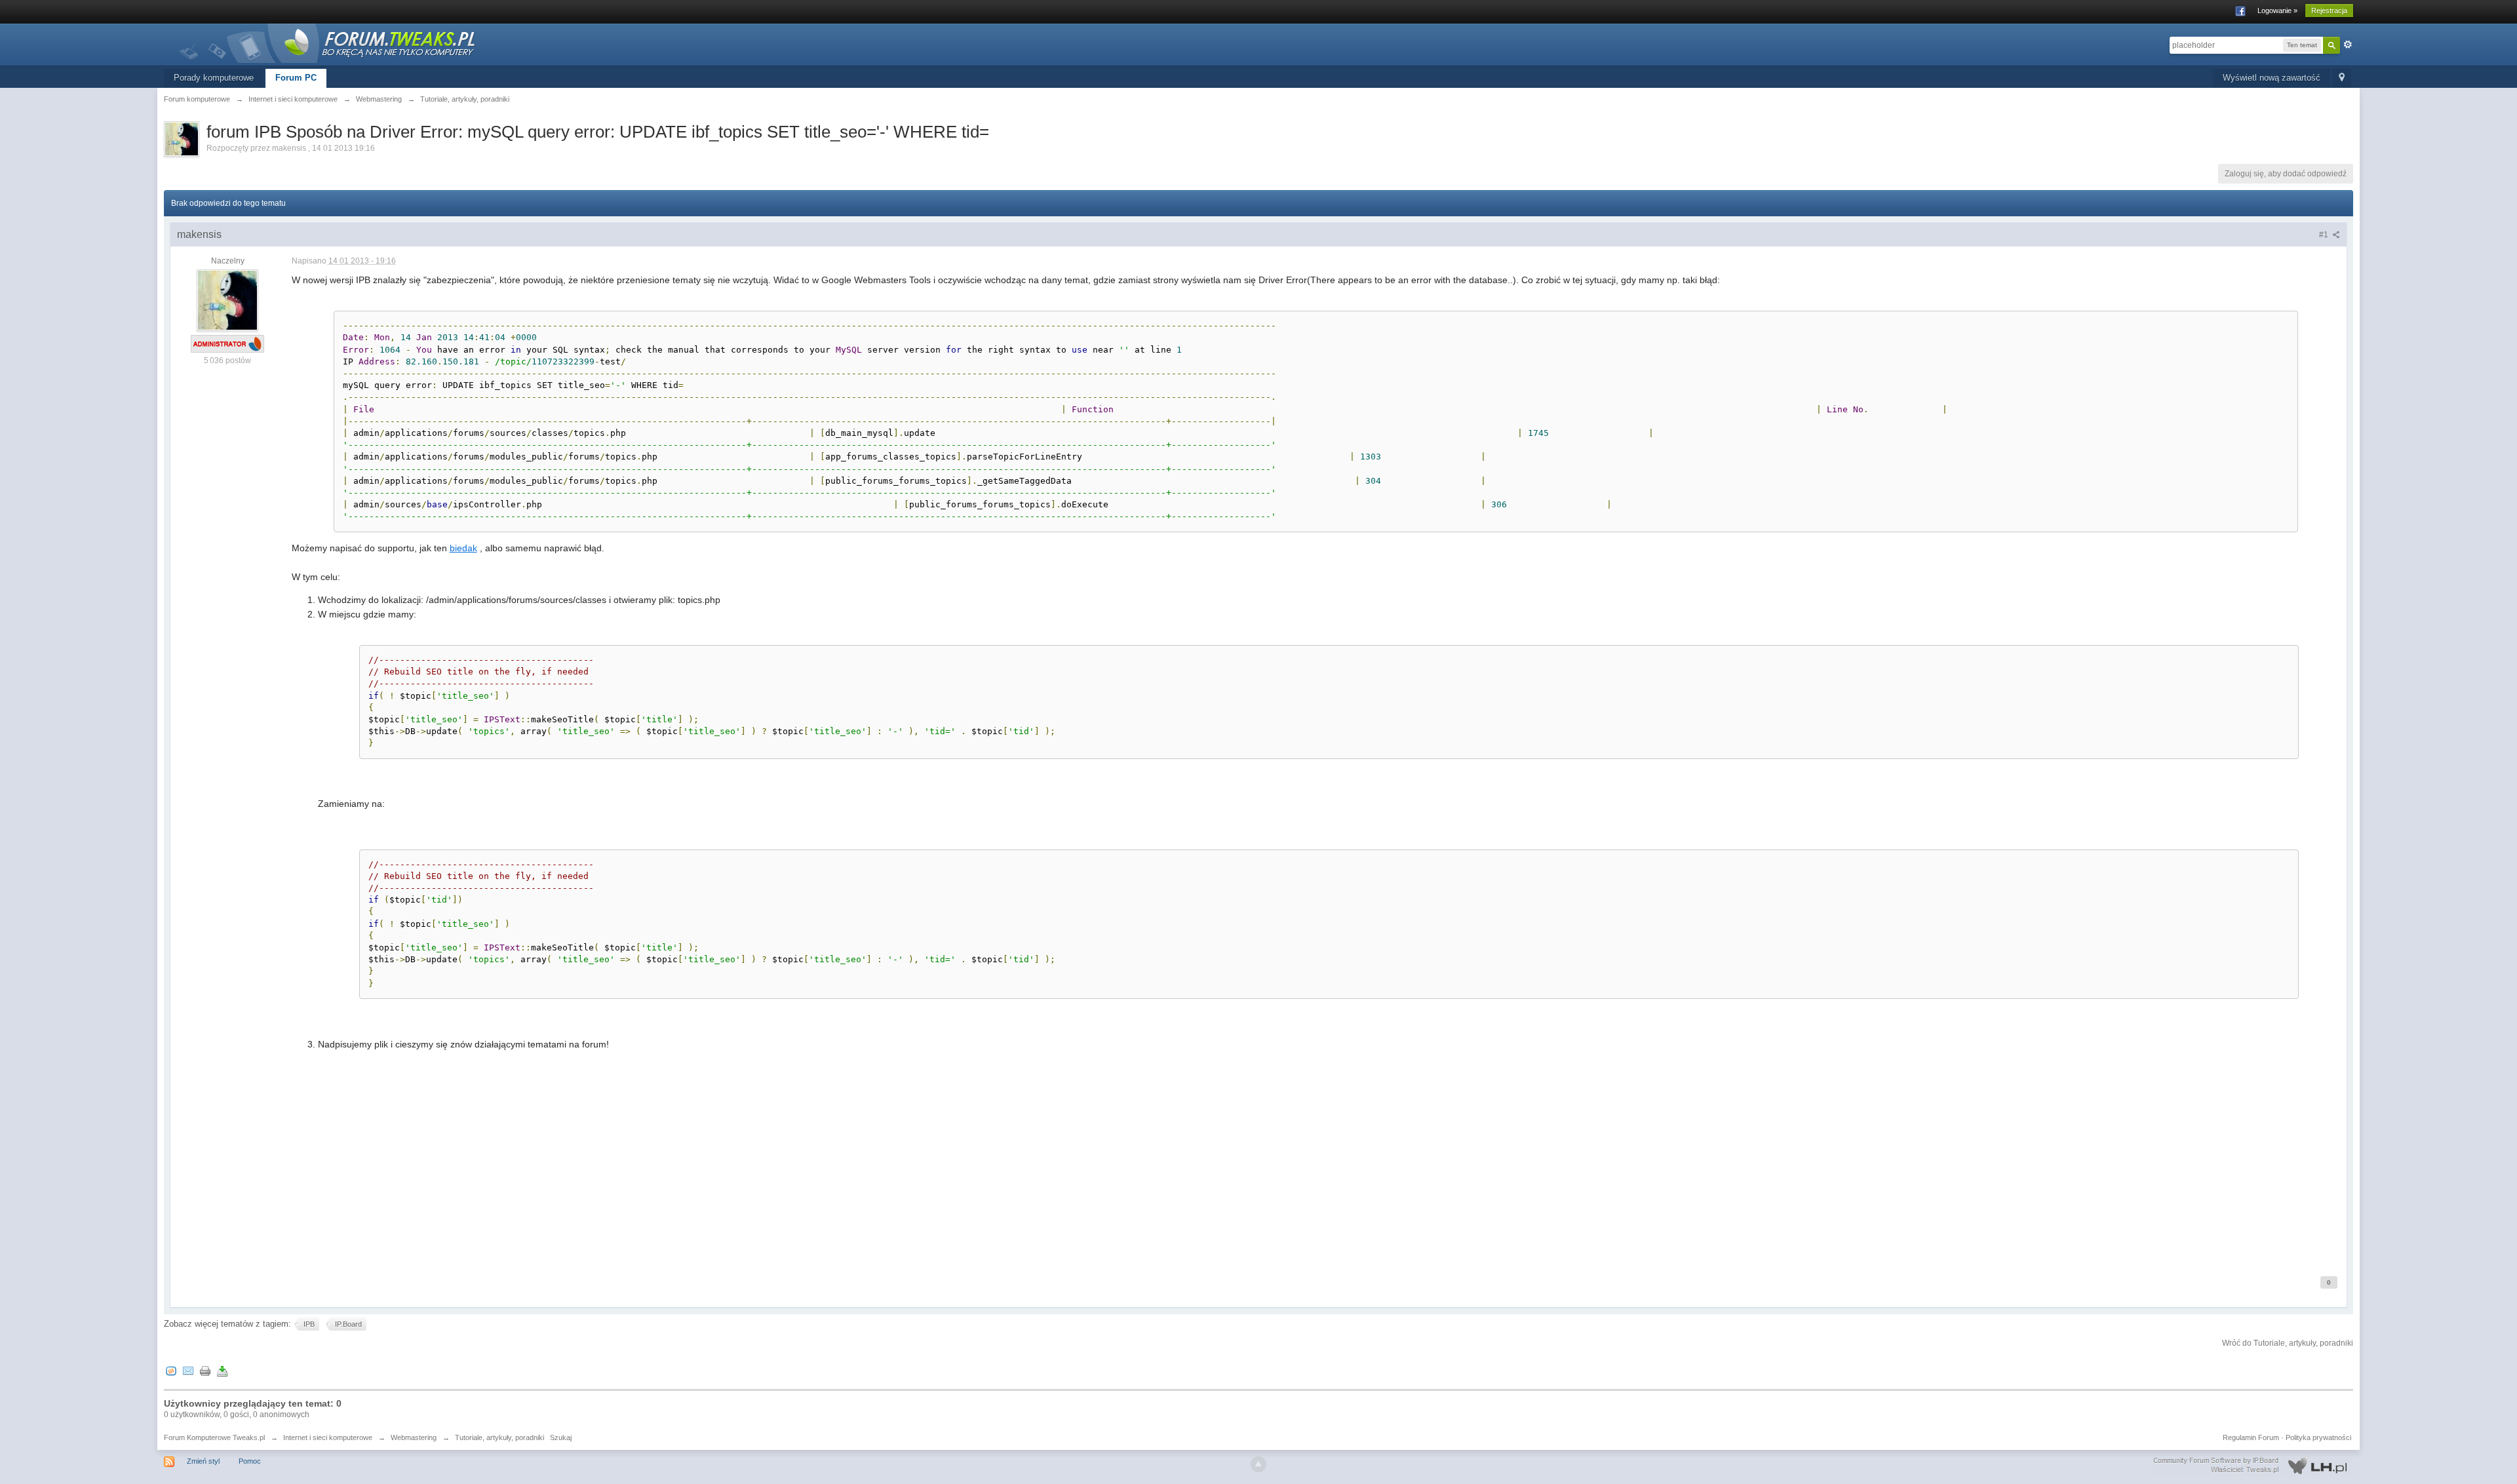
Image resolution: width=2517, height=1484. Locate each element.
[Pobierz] (222, 1371)
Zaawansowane (2348, 45)
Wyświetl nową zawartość (2272, 78)
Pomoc (250, 1461)
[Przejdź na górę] (1258, 1464)
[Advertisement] (685, 1165)
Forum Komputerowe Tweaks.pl (214, 1437)
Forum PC (296, 78)
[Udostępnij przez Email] (188, 1371)
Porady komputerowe (214, 78)
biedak (463, 548)
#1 (2325, 235)
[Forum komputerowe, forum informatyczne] (328, 42)
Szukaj (561, 1437)
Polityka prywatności (2318, 1437)
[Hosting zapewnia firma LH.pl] (2253, 1466)
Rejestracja (2329, 10)
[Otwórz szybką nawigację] (2342, 78)
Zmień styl (203, 1461)
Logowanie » (2277, 10)
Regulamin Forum (2251, 1437)
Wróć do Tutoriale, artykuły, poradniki (2288, 1343)
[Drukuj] (205, 1371)
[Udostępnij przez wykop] (171, 1371)
